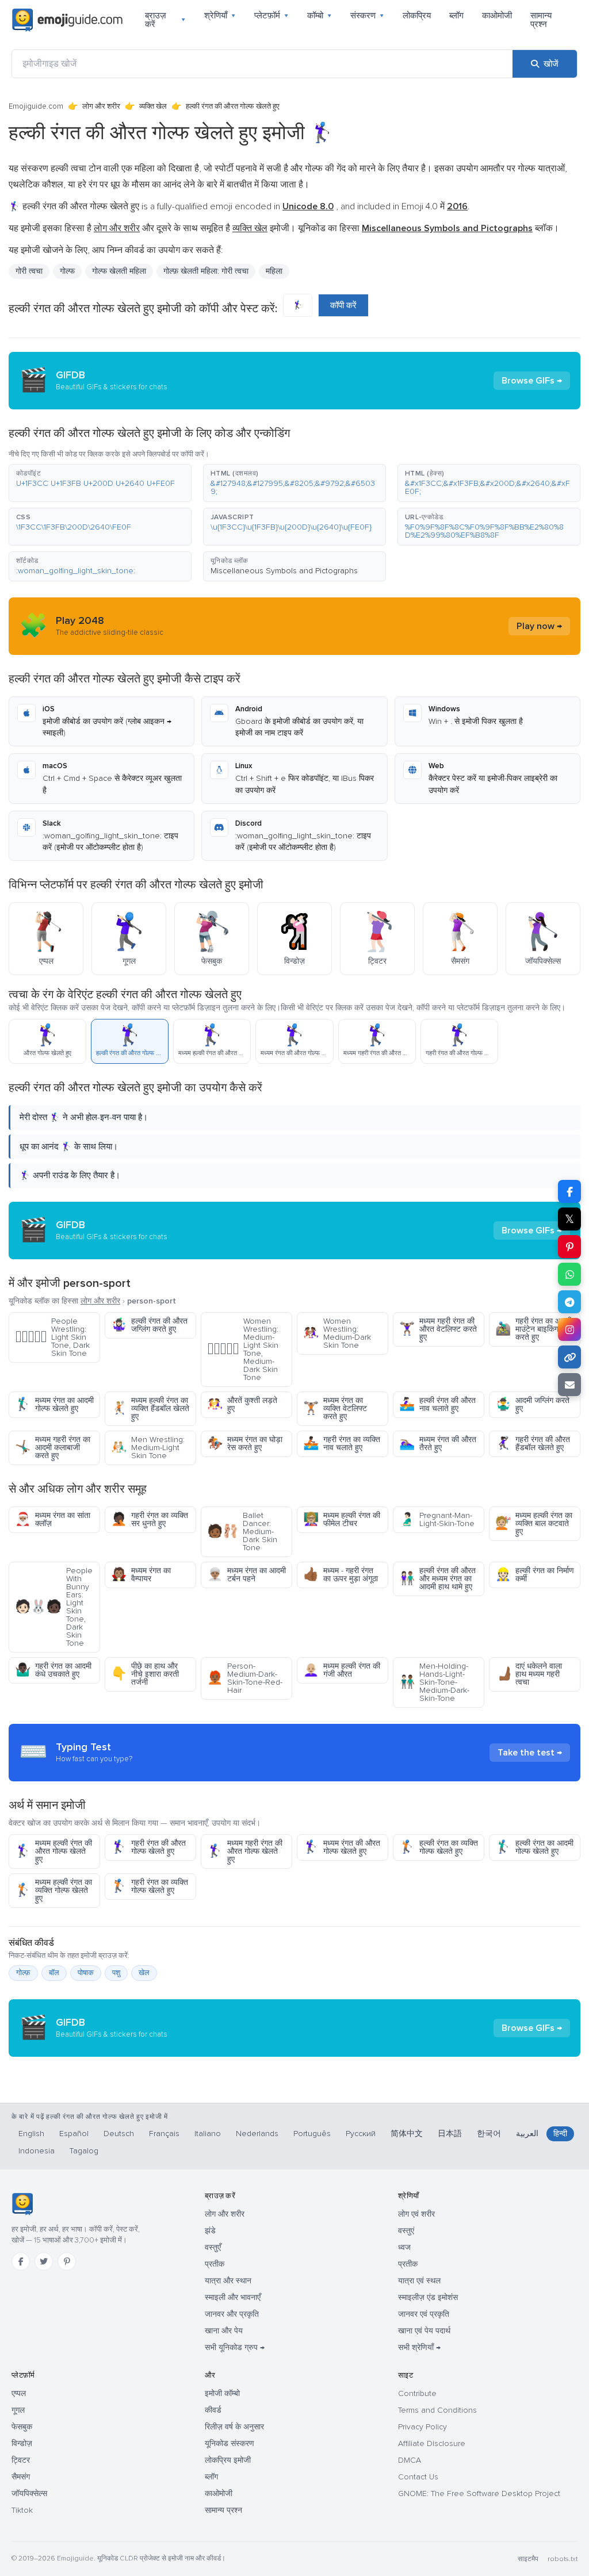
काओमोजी (497, 16)
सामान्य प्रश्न (541, 20)
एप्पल (19, 2393)
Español (74, 2134)
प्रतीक (215, 2264)
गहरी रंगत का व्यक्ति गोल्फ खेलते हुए (150, 1886)
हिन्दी (560, 2134)
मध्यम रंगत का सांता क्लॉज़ (53, 1519)
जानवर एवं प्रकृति (424, 2314)
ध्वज (404, 2247)
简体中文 (407, 2134)
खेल (144, 1973)
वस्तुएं (406, 2231)
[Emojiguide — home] (67, 20)
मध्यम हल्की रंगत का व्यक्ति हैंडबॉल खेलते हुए (150, 1408)
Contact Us (418, 2477)
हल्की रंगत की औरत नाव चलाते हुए (437, 1404)
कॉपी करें (343, 305)
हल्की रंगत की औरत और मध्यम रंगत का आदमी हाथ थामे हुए (437, 1579)
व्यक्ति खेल (153, 106)
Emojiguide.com (36, 106)
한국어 (489, 2134)
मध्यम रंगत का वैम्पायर (141, 1575)
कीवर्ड (213, 2410)
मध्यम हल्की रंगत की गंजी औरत (342, 1670)
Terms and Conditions (437, 2410)
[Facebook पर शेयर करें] (569, 1191)
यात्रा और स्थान (228, 2281)
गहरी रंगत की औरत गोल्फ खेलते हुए (148, 1847)
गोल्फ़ (23, 1973)
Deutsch (119, 2134)
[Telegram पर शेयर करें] (569, 1302)
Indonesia (37, 2151)
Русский (361, 2134)
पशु (116, 1973)
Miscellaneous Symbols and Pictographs (284, 571)
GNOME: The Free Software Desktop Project (479, 2493)
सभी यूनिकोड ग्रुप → (235, 2347)
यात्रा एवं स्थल (419, 2281)
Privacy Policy (422, 2427)
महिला (274, 271)
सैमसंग (21, 2477)
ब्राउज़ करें (165, 20)
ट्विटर (21, 2460)
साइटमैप (528, 2559)
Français (164, 2134)
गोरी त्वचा (29, 271)
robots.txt (563, 2559)
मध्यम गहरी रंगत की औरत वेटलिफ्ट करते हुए (438, 1329)
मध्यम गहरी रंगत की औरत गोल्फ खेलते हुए (245, 1851)
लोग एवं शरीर (416, 2214)
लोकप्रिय (417, 16)
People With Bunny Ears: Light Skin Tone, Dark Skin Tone (54, 1607)
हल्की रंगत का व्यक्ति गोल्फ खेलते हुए (439, 1847)
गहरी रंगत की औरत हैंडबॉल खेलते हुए (533, 1444)
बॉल (54, 1973)
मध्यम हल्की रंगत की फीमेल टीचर (342, 1519)
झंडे (210, 2231)
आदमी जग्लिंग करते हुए (532, 1404)
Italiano (208, 2134)
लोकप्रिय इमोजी (228, 2460)
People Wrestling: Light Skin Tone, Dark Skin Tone (52, 1337)
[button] (100, 483)
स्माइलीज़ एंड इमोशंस (428, 2297)
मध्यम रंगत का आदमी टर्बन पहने (246, 1575)
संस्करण (367, 16)
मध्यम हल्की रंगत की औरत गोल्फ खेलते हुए (53, 1851)
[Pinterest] (67, 2261)
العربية (527, 2134)
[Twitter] (44, 2261)
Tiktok (22, 2510)
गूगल (18, 2410)
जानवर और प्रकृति (232, 2314)
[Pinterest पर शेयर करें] (569, 1247)
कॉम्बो (320, 16)
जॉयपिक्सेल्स (29, 2493)
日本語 (450, 2134)
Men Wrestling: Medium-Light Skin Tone (148, 1448)
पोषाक (86, 1973)
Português (312, 2134)
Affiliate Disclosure (432, 2443)
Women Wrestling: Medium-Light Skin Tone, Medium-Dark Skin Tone (243, 1349)
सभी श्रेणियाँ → (419, 2347)
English (31, 2134)
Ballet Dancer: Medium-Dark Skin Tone (242, 1532)
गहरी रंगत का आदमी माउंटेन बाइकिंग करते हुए (533, 1329)
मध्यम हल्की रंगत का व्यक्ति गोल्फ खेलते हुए (53, 1890)
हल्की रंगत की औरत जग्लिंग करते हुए (149, 1325)
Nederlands (257, 2134)
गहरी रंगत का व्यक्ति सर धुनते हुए (150, 1519)
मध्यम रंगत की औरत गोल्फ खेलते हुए (342, 1847)
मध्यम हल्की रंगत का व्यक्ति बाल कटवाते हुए (534, 1523)
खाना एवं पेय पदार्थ (424, 2331)
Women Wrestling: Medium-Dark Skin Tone (337, 1333)
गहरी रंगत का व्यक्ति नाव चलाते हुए (342, 1444)
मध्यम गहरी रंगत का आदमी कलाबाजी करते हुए (53, 1448)
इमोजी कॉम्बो (222, 2393)
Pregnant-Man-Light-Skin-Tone (437, 1519)
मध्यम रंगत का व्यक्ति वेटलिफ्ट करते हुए (335, 1408)
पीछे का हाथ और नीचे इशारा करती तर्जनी (145, 1674)
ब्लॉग (456, 16)
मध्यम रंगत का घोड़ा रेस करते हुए (245, 1444)
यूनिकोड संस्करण (230, 2443)
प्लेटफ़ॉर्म (271, 16)
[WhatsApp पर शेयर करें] (569, 1274)
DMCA (410, 2460)
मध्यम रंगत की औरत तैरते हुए (438, 1444)
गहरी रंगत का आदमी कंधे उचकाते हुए (53, 1670)
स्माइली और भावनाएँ (233, 2297)
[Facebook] (21, 2261)
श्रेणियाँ (220, 16)
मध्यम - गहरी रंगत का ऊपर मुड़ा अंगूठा (341, 1575)
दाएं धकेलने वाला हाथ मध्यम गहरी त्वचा (529, 1674)
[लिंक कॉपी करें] (569, 1357)
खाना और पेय (224, 2331)
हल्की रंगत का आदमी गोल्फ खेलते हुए (534, 1847)
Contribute (417, 2393)
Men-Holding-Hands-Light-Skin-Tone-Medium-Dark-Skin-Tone (434, 1682)
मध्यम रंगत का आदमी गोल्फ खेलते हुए (54, 1404)
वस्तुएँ (213, 2247)
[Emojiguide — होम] (22, 2204)
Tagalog (84, 2151)
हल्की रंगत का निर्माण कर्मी (535, 1575)
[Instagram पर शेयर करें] (569, 1329)
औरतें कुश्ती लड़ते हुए (242, 1404)
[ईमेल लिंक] (569, 1385)
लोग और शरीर (101, 106)
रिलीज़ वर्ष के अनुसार (234, 2427)
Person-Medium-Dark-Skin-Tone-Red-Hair (245, 1678)
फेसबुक (22, 2427)
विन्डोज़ (22, 2443)
